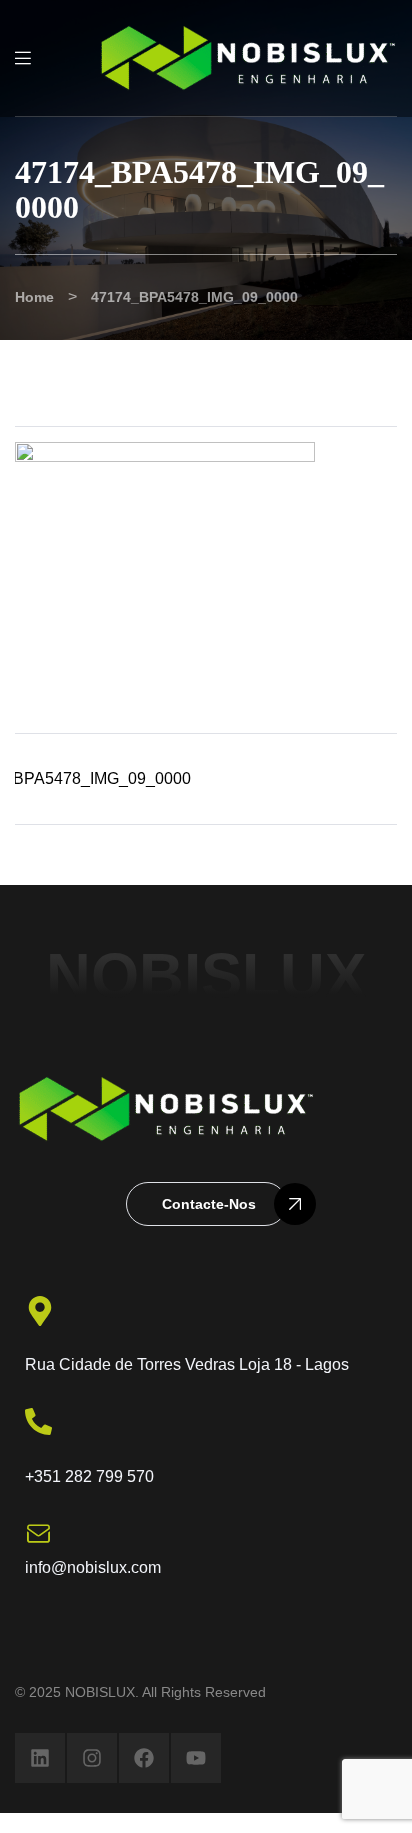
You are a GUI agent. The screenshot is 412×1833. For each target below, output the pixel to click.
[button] (206, 1204)
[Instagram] (92, 1758)
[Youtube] (196, 1758)
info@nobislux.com (93, 1567)
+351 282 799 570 (89, 1476)
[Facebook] (144, 1758)
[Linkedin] (40, 1758)
